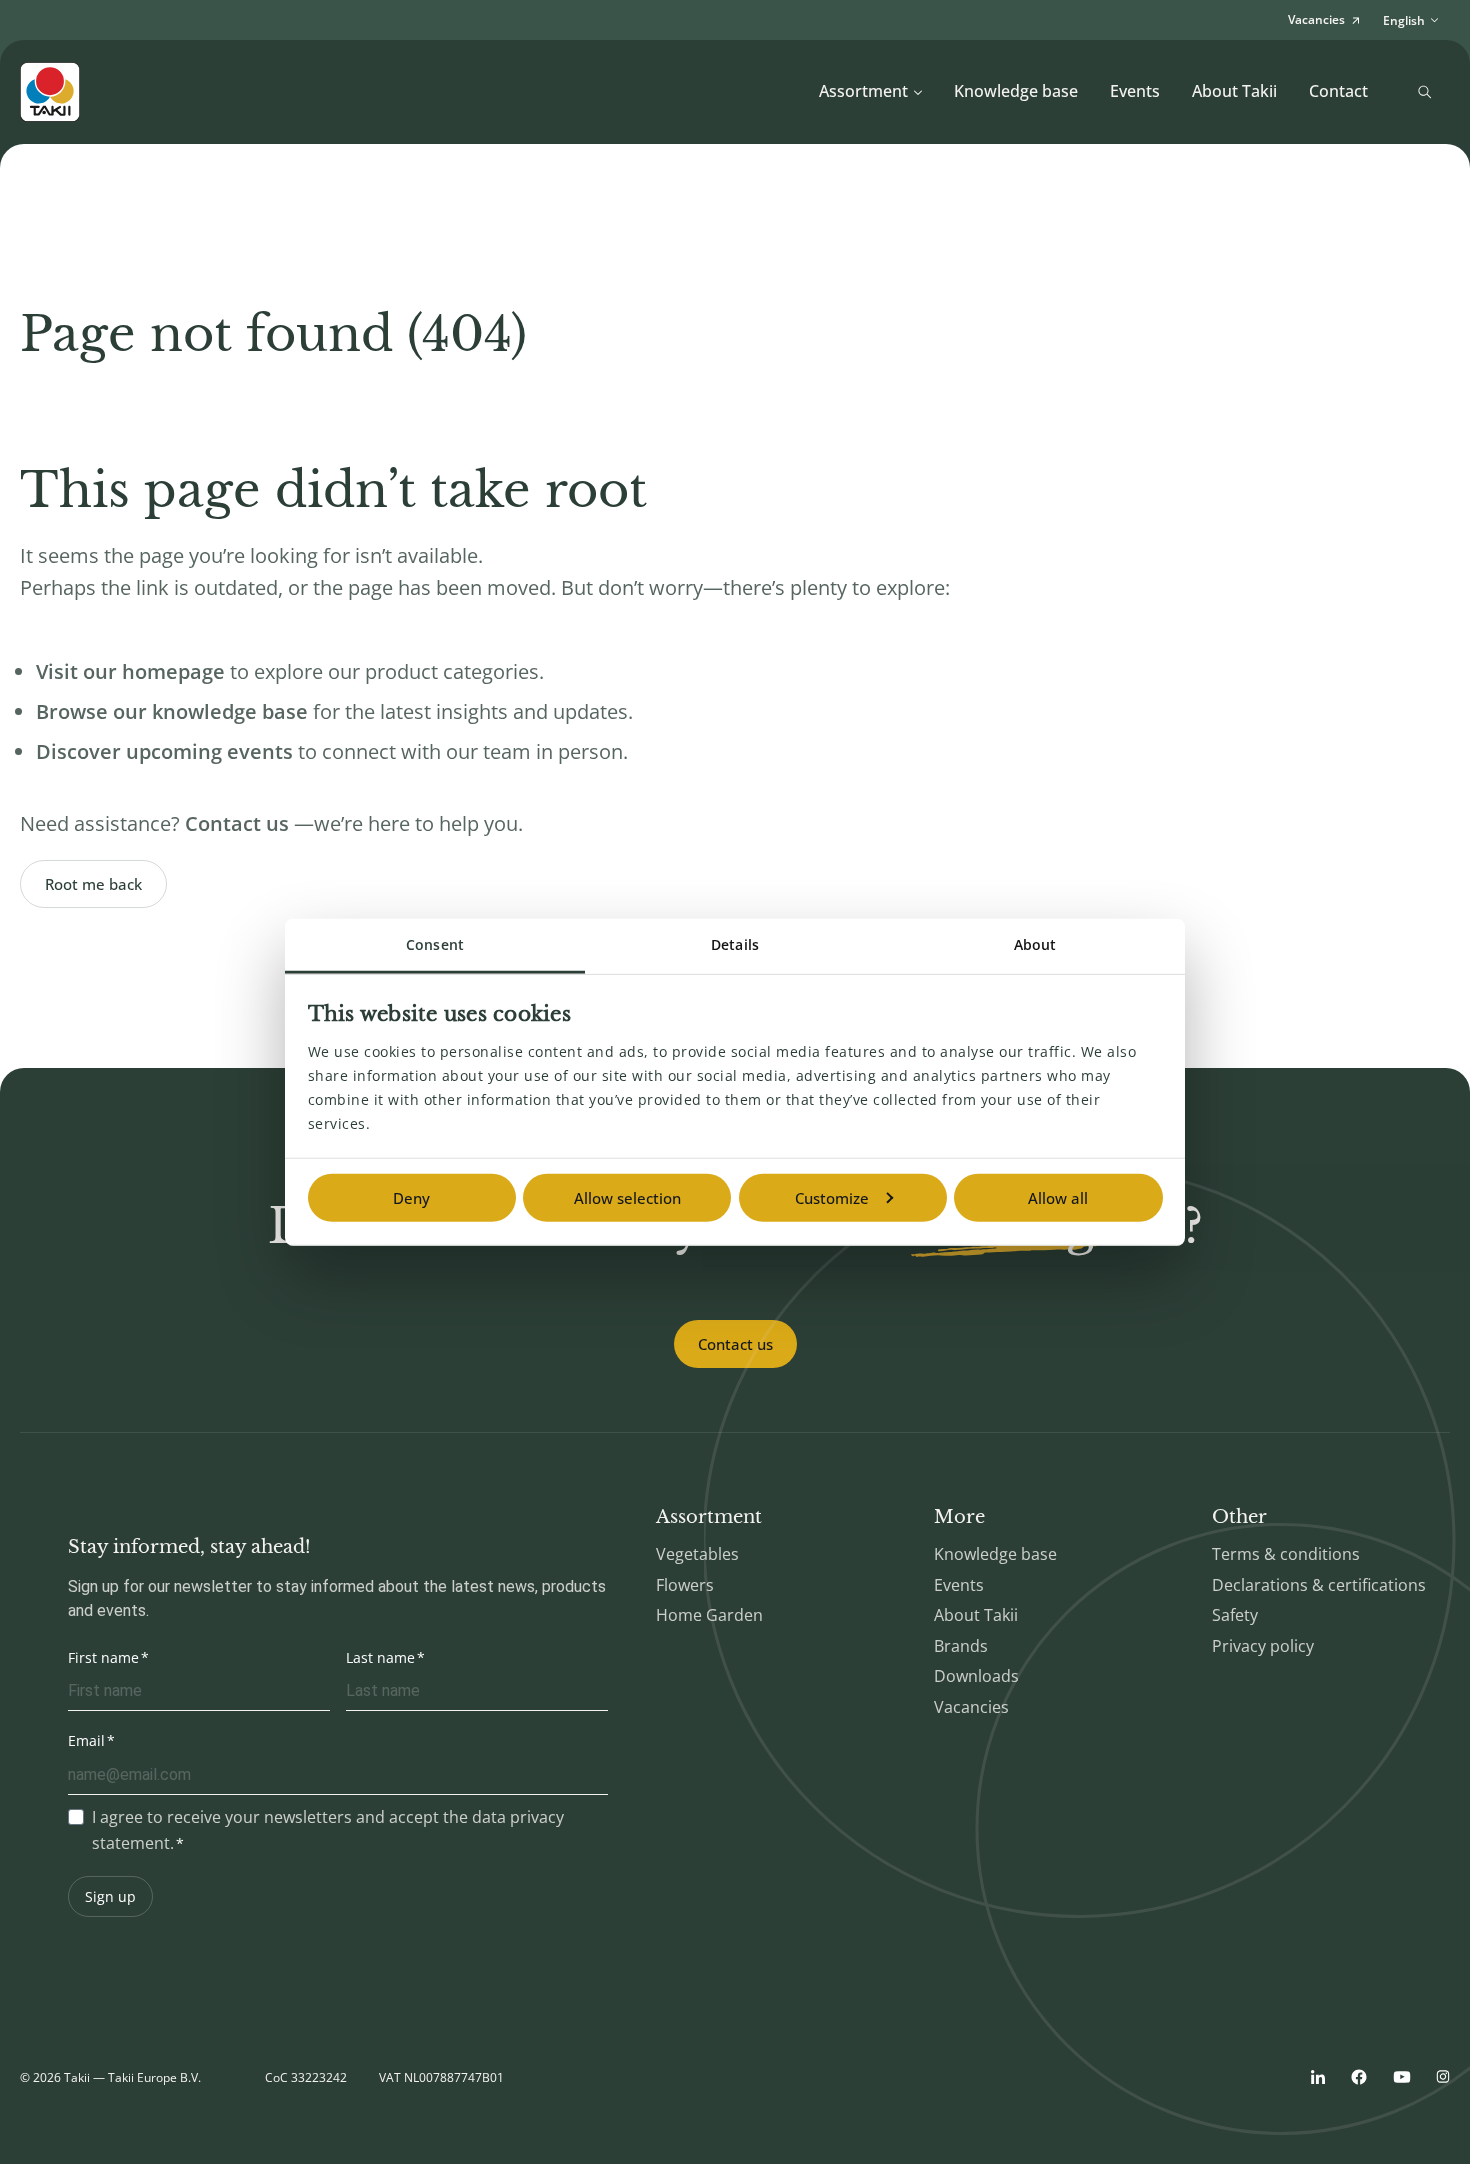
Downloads (976, 1676)
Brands (961, 1646)
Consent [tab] (435, 944)
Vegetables (697, 1554)
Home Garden (709, 1615)
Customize (832, 1198)
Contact (1338, 91)
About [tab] (1035, 944)
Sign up (110, 1896)
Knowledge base (1016, 91)
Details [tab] (735, 944)
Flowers (685, 1585)
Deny (411, 1198)
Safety (1235, 1615)
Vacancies (971, 1707)
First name (103, 1657)
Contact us (735, 1344)
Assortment (863, 91)
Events (1135, 91)
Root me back (93, 884)
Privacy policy (1263, 1646)
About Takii (1234, 91)
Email (86, 1740)
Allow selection (627, 1198)
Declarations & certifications (1319, 1585)
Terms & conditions (1286, 1554)
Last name (380, 1657)
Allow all (1058, 1198)
